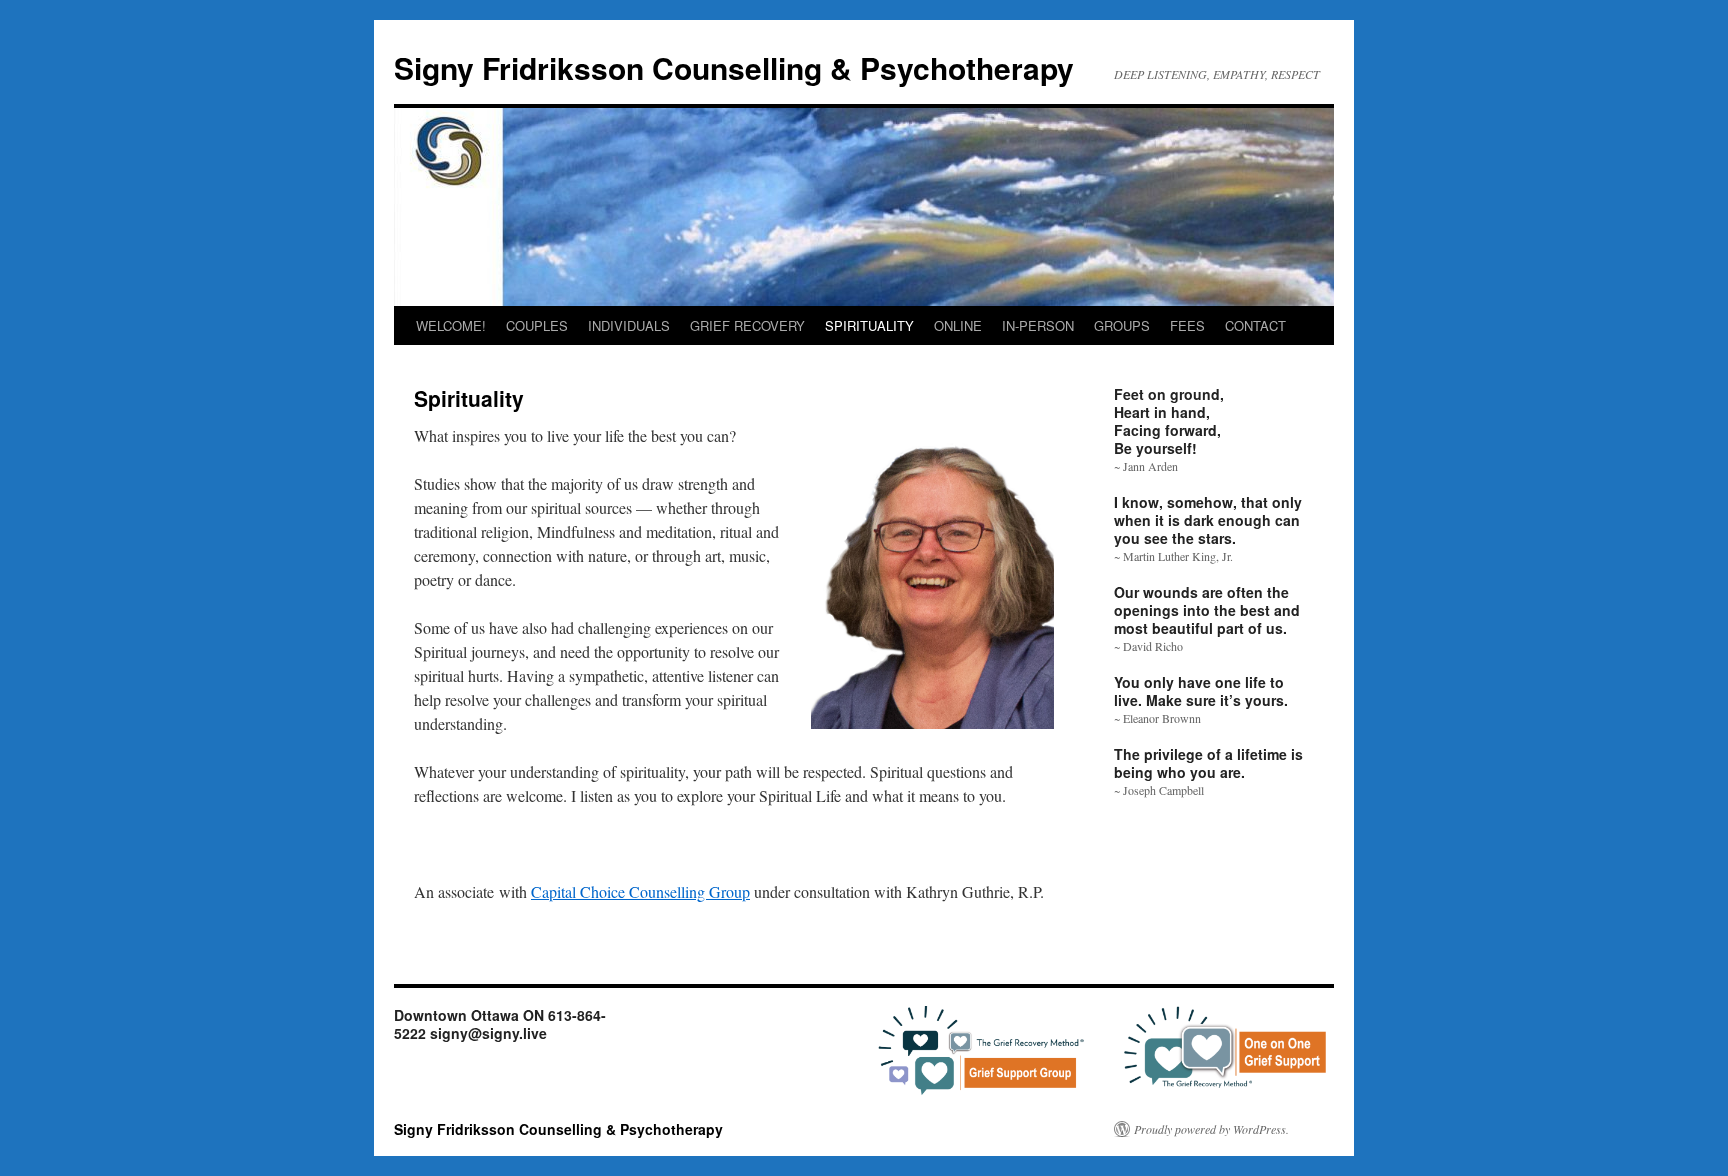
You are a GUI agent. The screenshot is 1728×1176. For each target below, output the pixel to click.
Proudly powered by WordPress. (1211, 1129)
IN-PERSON (1038, 325)
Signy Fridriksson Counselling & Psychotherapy (734, 67)
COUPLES (537, 325)
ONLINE (958, 325)
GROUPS (1122, 325)
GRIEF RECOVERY (747, 325)
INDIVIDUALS (629, 325)
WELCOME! (451, 325)
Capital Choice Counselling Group (640, 891)
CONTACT (1255, 325)
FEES (1187, 325)
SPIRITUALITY (869, 325)
